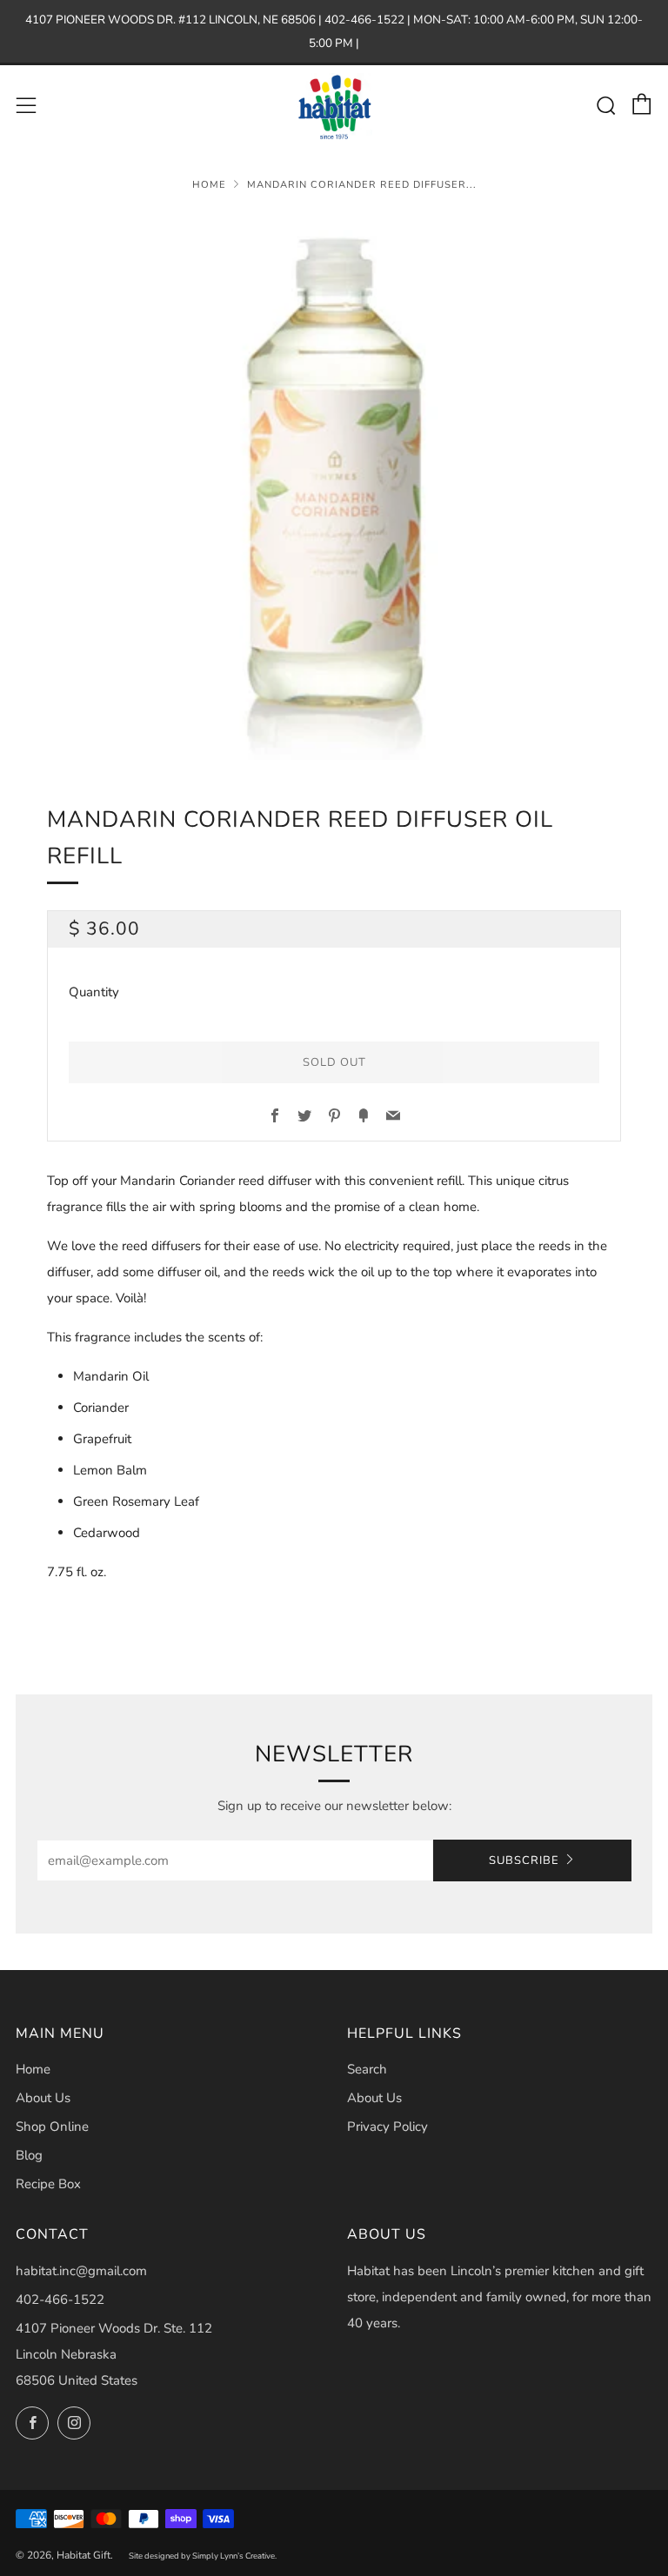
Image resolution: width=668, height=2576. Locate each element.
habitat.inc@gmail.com (81, 2271)
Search (367, 2069)
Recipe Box (48, 2184)
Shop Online (52, 2127)
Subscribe (524, 1860)
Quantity (94, 992)
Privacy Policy (387, 2127)
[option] (334, 486)
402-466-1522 (60, 2300)
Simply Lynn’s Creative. (234, 2556)
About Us (43, 2098)
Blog (29, 2155)
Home (209, 185)
